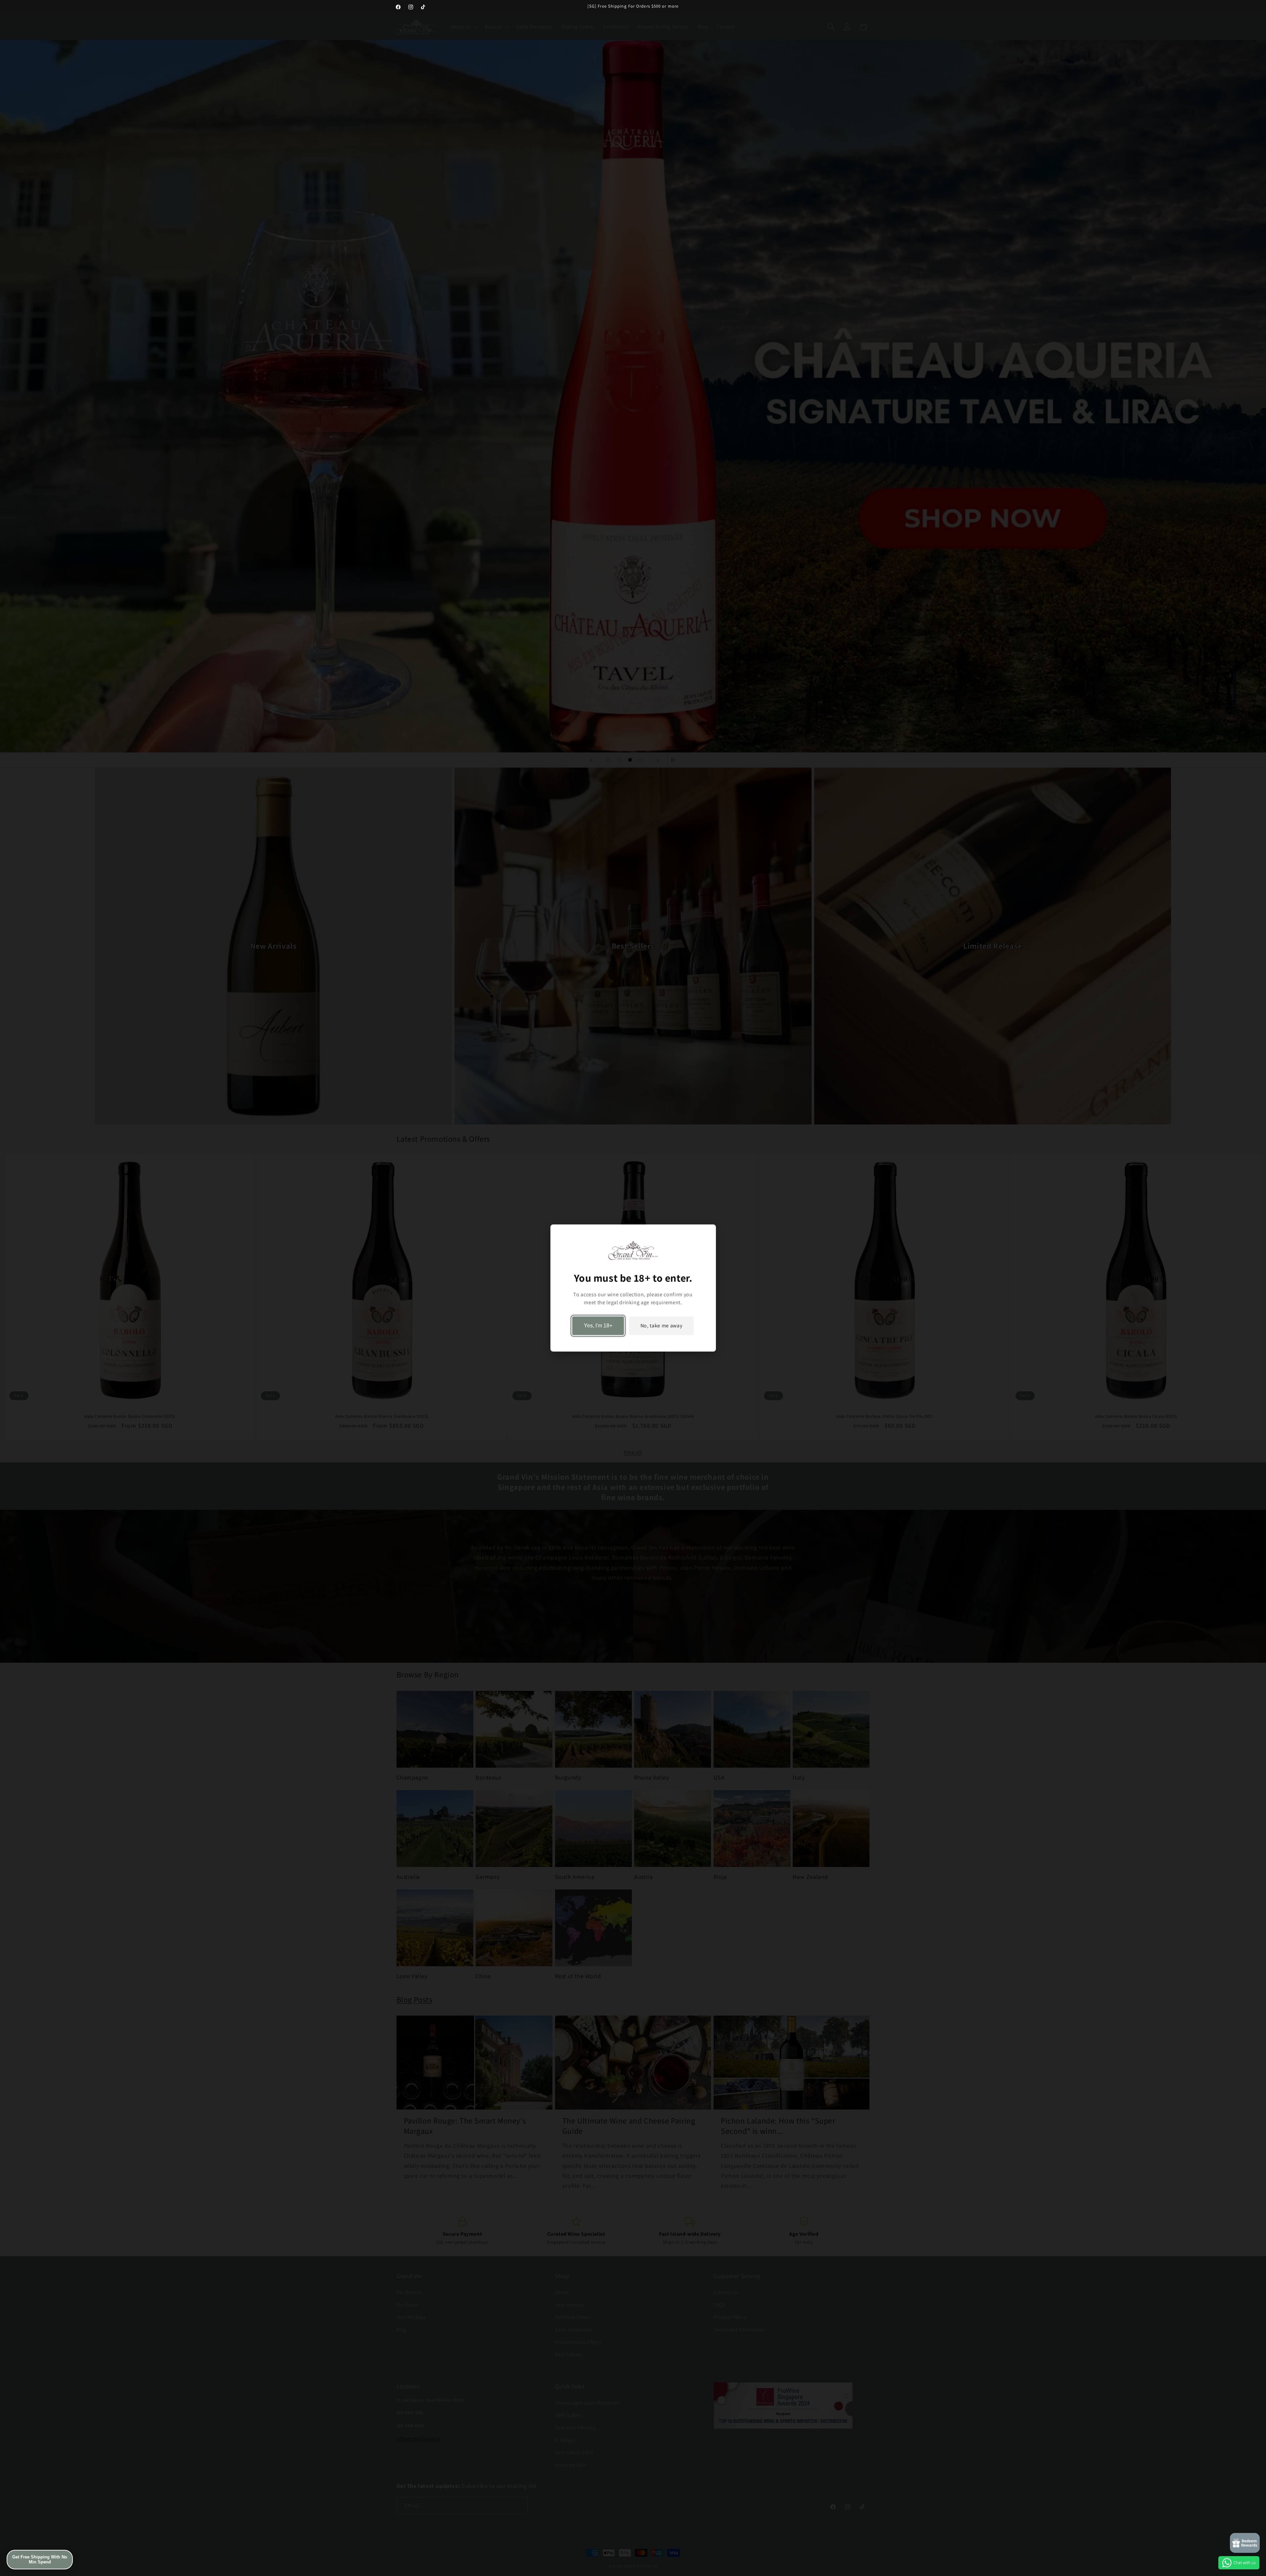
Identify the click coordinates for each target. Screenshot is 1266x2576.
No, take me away (661, 1326)
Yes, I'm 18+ (598, 1326)
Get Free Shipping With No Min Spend (40, 2560)
